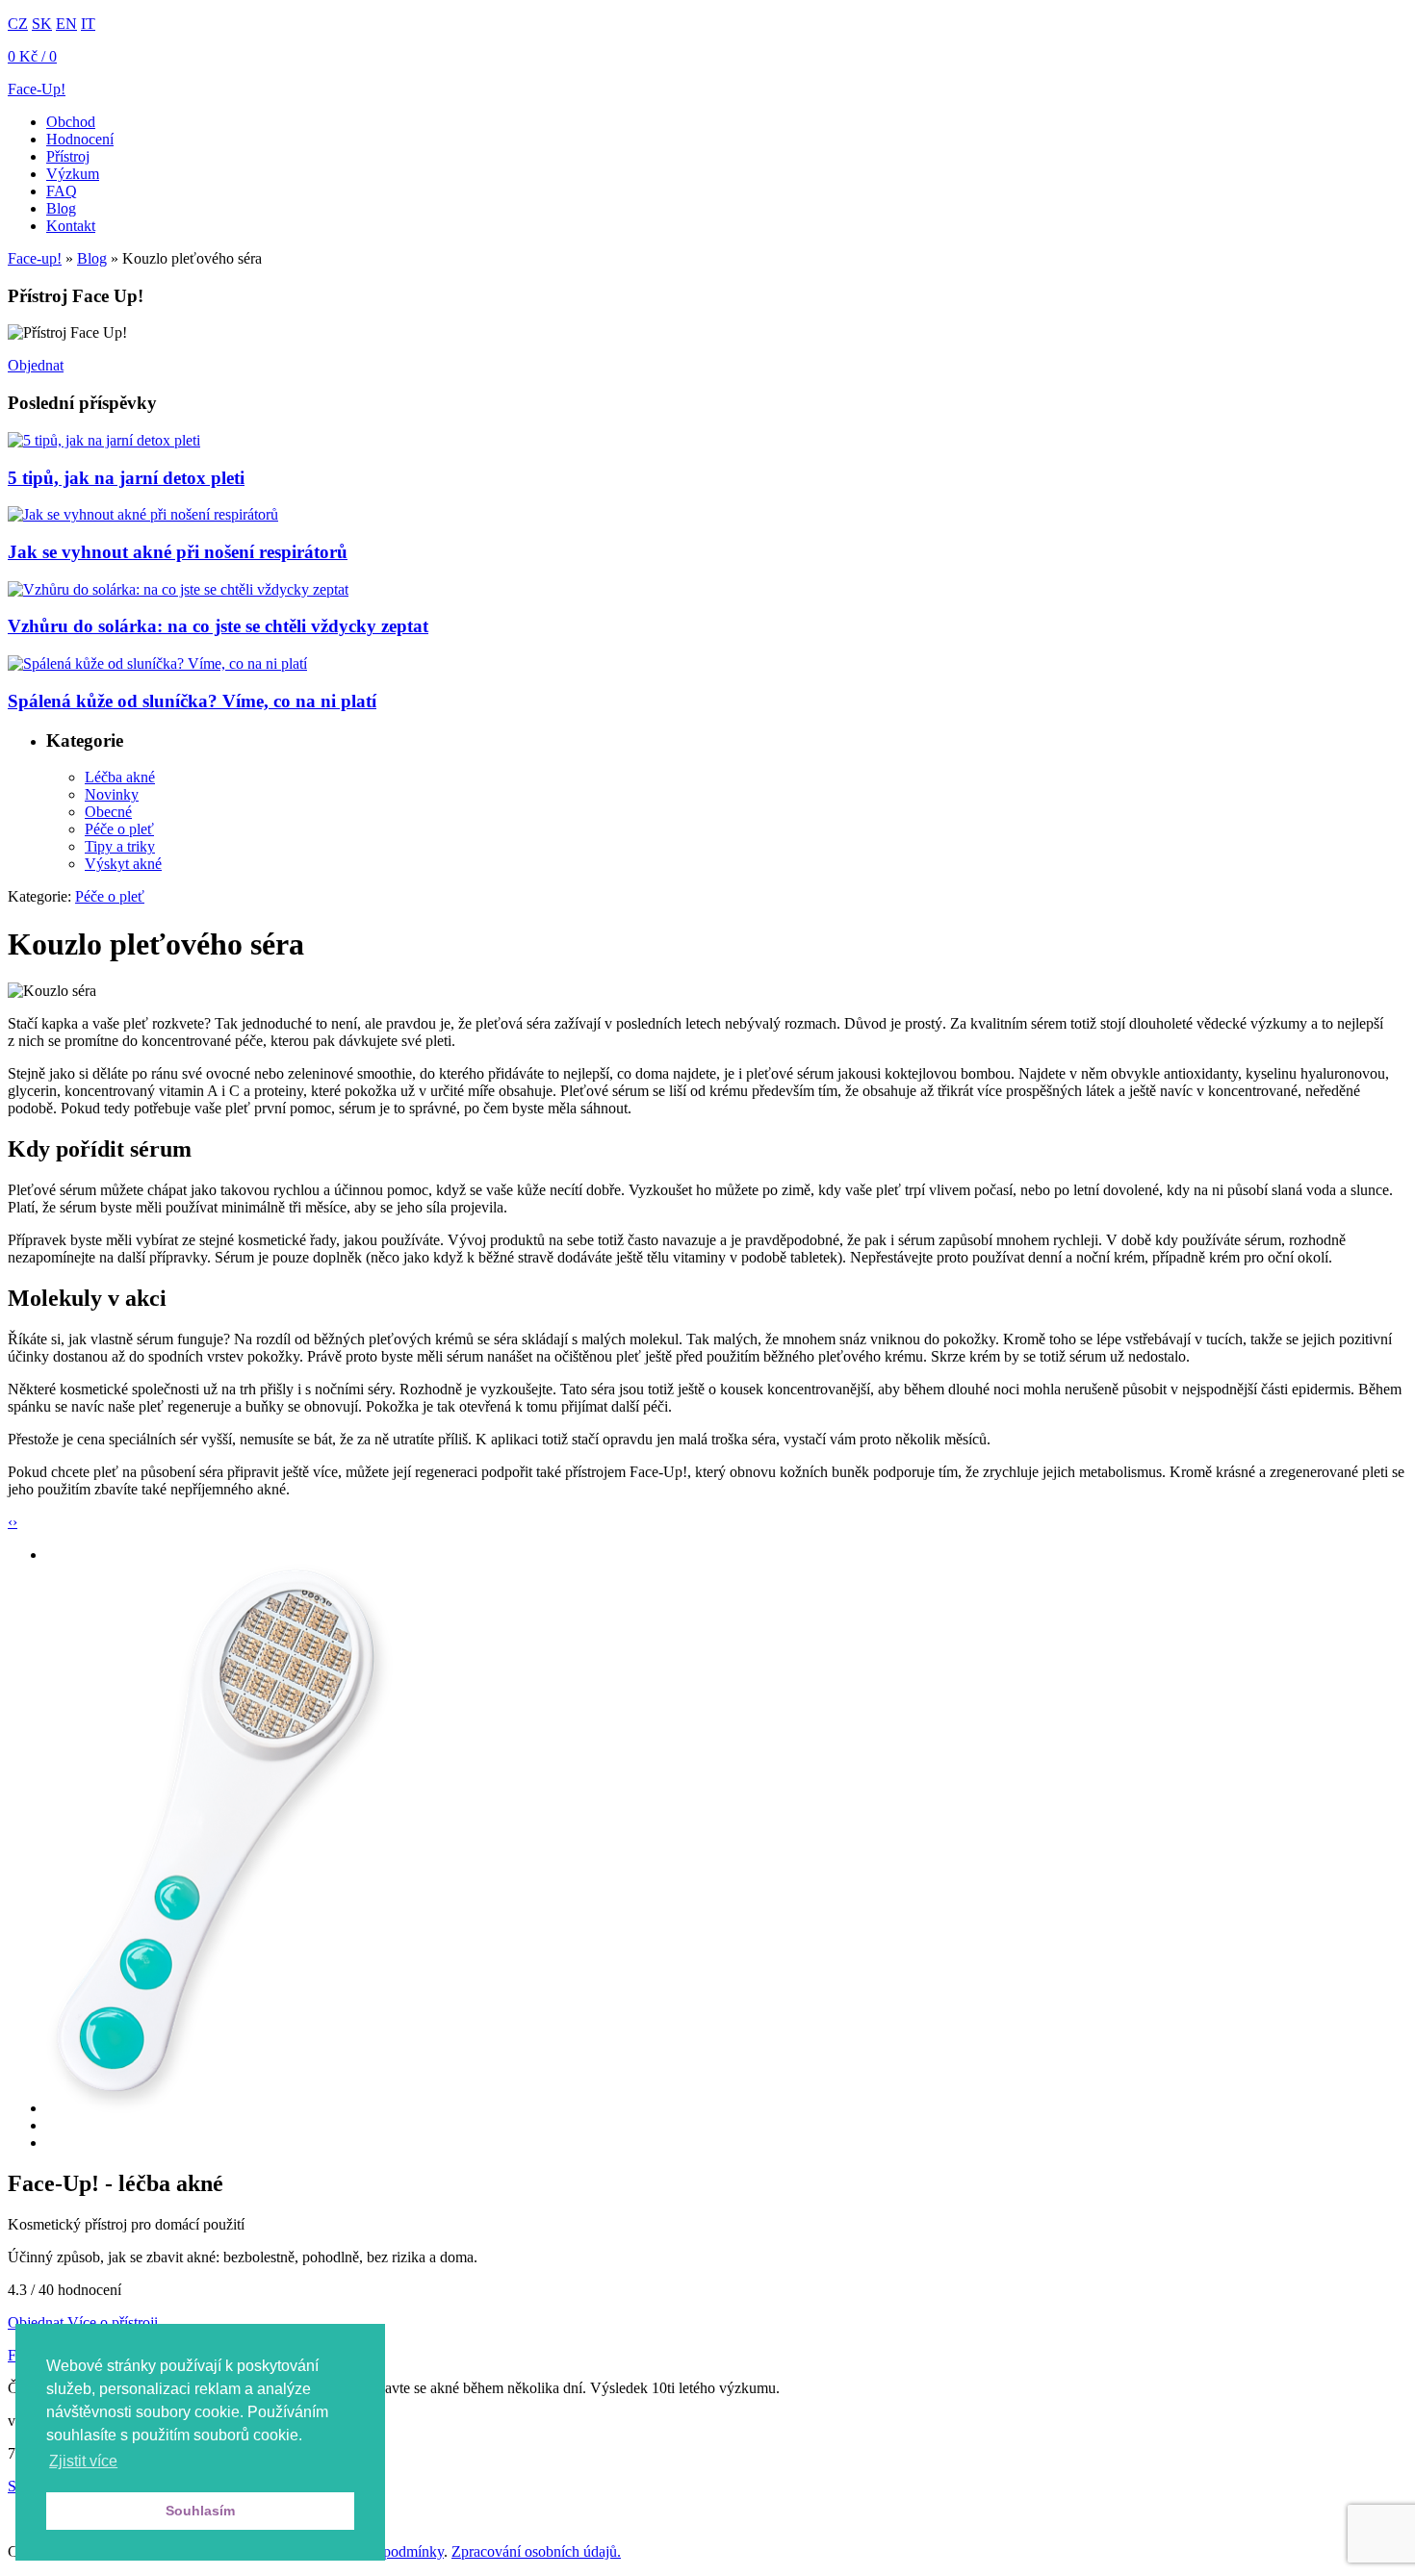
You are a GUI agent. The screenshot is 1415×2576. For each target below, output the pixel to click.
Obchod (71, 122)
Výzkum (73, 174)
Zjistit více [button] (83, 2461)
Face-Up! (37, 89)
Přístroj (68, 156)
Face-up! (35, 258)
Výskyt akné (123, 864)
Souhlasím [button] (200, 2511)
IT (88, 24)
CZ (18, 24)
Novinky (112, 794)
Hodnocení (80, 139)
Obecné (108, 812)
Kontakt (71, 226)
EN (66, 24)
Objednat (36, 365)
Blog (61, 208)
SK (42, 24)
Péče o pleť (119, 829)
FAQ (62, 191)
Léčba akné (120, 777)
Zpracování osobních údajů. (536, 2551)
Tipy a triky (120, 846)
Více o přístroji (113, 2322)
